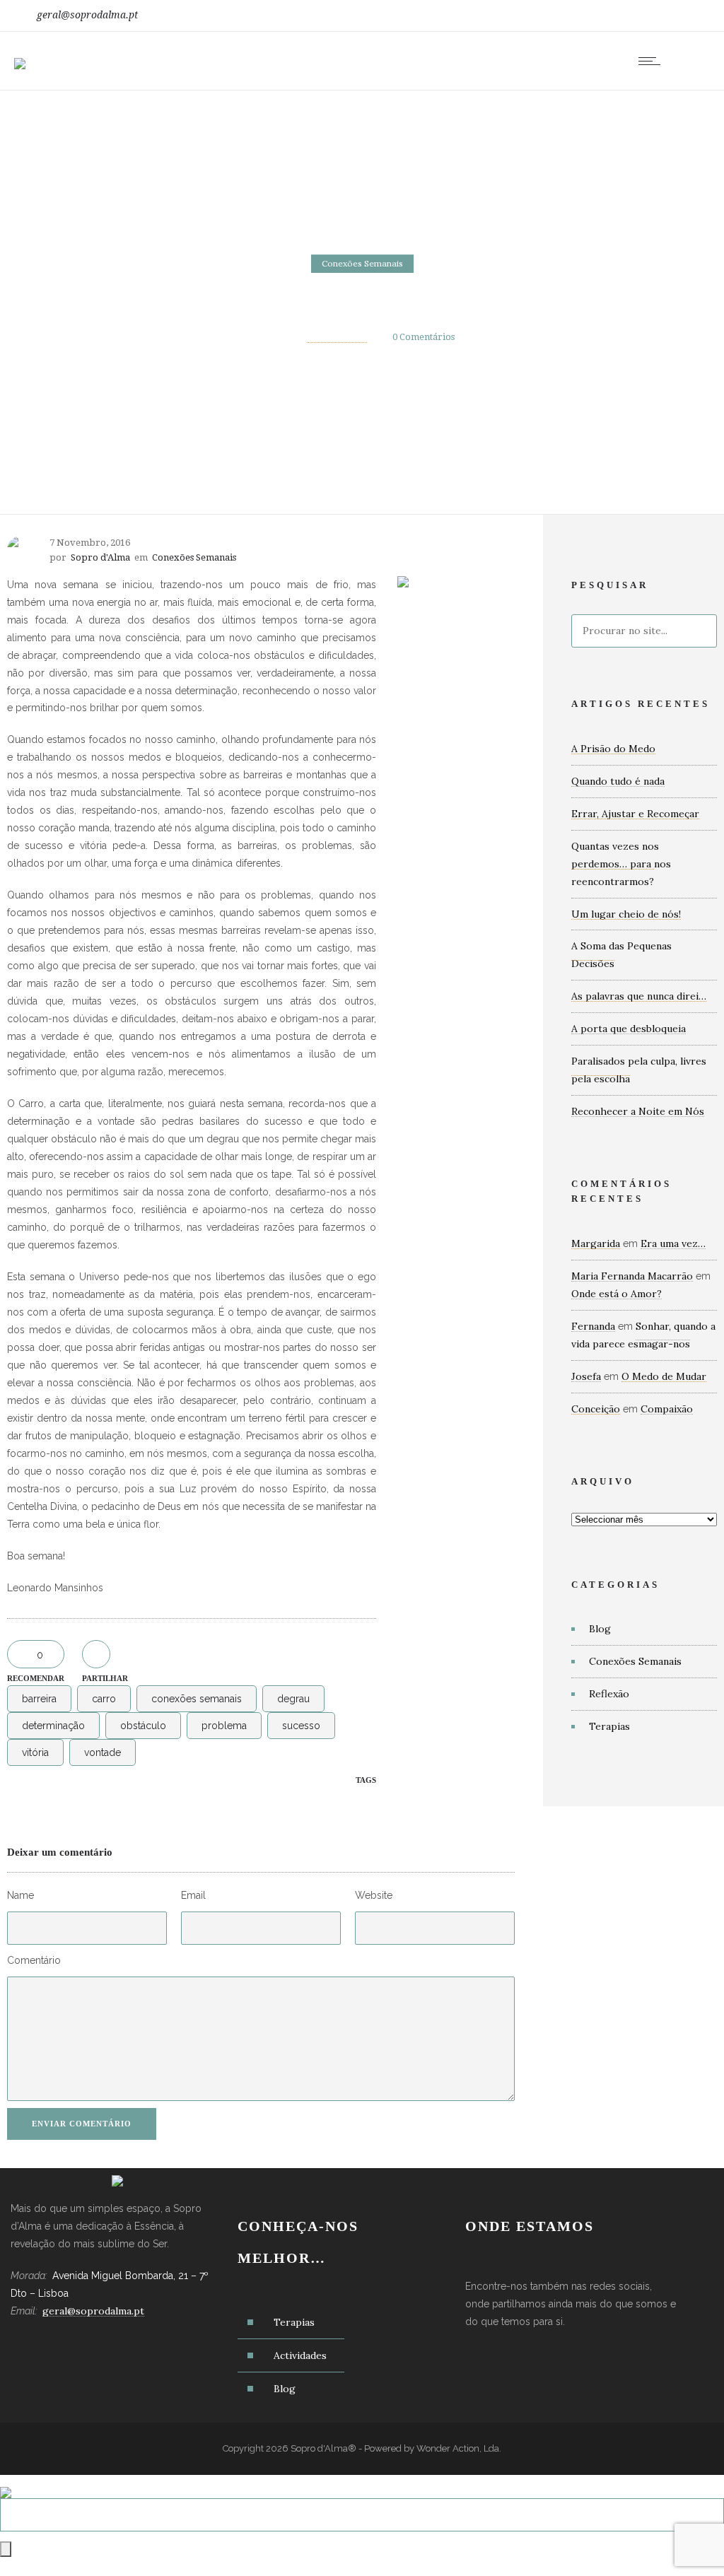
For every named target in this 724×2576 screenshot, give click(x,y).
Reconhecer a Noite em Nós (638, 1111)
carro (104, 1699)
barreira (39, 1699)
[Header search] (692, 63)
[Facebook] (625, 16)
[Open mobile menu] (653, 61)
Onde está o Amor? (617, 1294)
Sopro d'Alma (337, 337)
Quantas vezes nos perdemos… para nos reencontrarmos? (621, 864)
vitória (35, 1752)
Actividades (300, 2355)
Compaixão (667, 1409)
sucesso (301, 1726)
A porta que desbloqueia (629, 1029)
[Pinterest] (687, 16)
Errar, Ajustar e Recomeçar (635, 814)
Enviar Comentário (82, 2124)
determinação (53, 1726)
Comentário (34, 1960)
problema (224, 1726)
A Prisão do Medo (613, 749)
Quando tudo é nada (618, 781)
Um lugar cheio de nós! (626, 914)
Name (21, 1895)
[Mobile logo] (6, 2483)
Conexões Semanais (635, 1661)
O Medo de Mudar (664, 1376)
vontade (103, 1752)
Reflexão (609, 1694)
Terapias (609, 1726)
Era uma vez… (673, 1243)
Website (374, 1895)
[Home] (20, 54)
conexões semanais (197, 1699)
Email (193, 1895)
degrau (293, 1699)
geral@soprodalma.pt (87, 15)
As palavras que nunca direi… (639, 996)
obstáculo (143, 1726)
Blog (600, 1629)
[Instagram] (656, 16)
